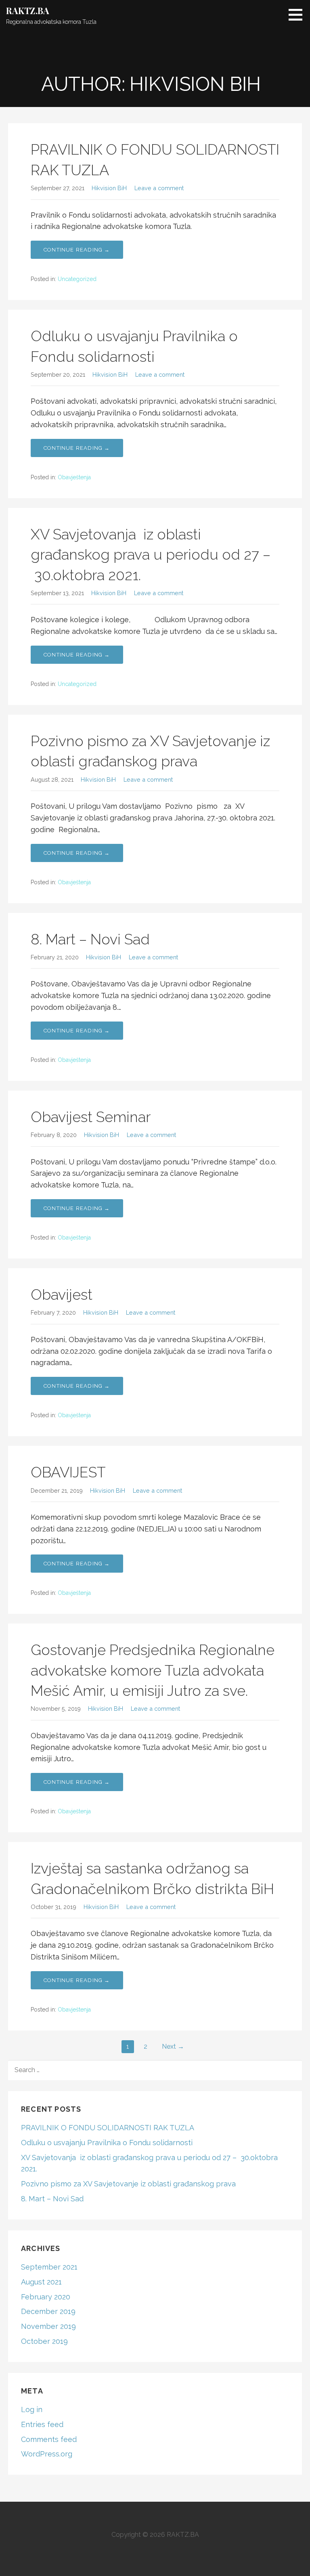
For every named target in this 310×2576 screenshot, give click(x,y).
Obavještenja (74, 477)
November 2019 (48, 2326)
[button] (298, 15)
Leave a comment (159, 188)
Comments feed (49, 2439)
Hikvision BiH (109, 188)
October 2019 (44, 2341)
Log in (32, 2409)
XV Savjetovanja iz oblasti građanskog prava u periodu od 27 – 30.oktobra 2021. (151, 555)
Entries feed (42, 2424)
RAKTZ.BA (28, 10)
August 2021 (41, 2282)
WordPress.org (47, 2454)
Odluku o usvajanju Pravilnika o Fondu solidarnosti (107, 2143)
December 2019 (48, 2311)
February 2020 (46, 2297)
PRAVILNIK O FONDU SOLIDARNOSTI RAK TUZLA (108, 2128)
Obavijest (62, 1294)
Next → (173, 2046)
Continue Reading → (77, 250)
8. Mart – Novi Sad (90, 939)
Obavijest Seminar (91, 1117)
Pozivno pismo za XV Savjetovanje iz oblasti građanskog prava (128, 2184)
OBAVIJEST (68, 1472)
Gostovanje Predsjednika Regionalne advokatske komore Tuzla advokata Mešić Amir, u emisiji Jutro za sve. (153, 1670)
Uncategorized (77, 279)
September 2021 (49, 2267)
